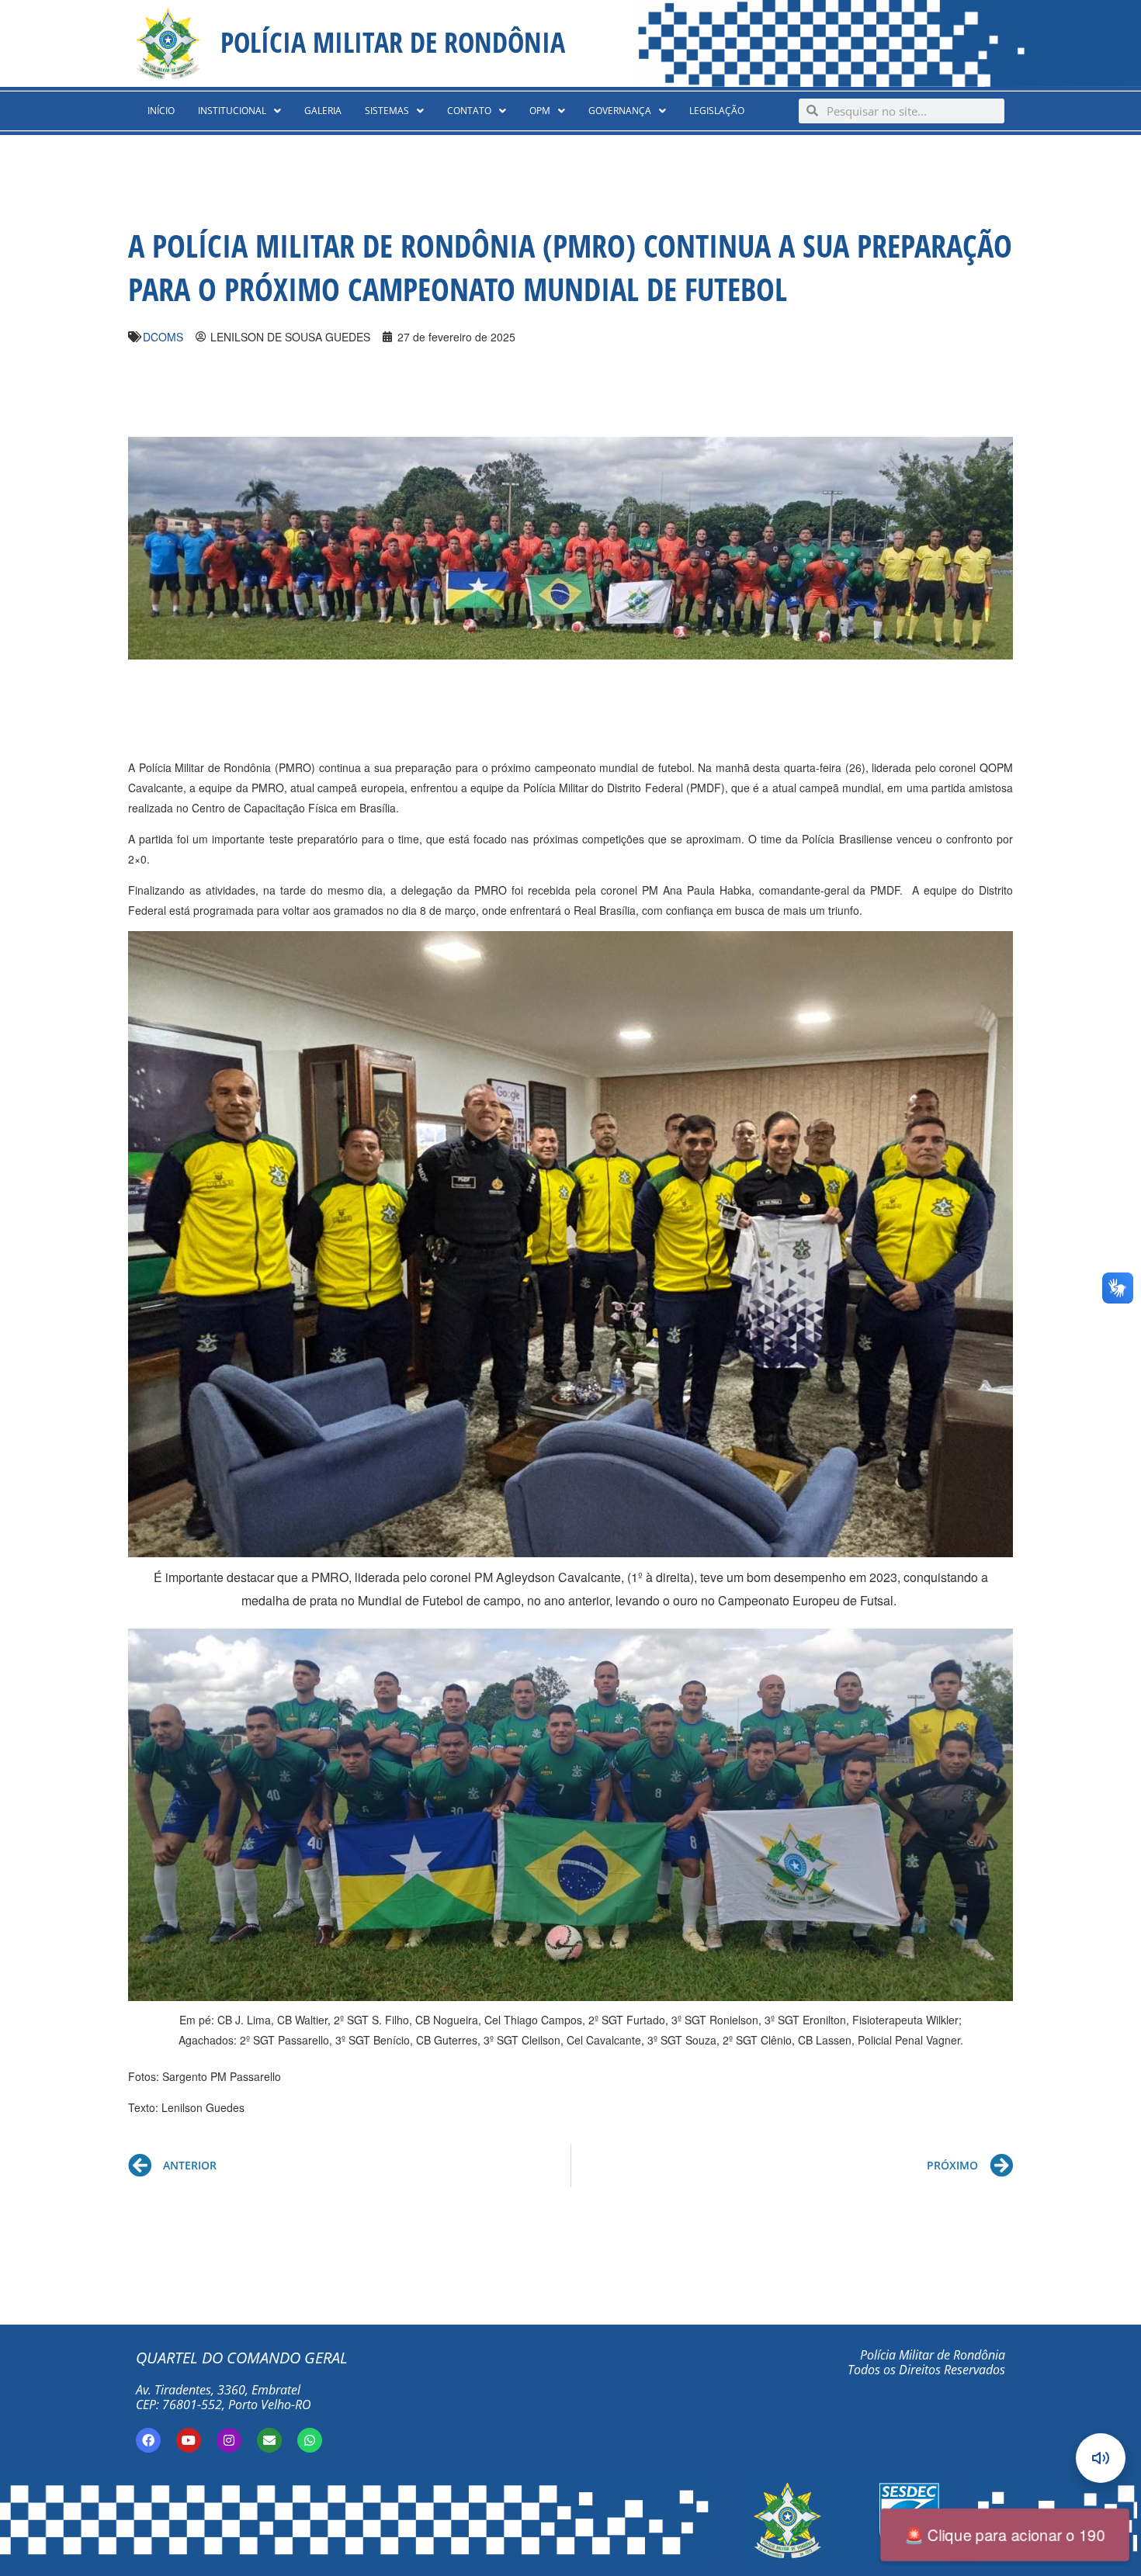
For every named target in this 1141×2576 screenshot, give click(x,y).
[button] (239, 111)
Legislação (717, 111)
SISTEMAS (387, 111)
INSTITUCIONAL (232, 111)
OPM (540, 111)
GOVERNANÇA (620, 111)
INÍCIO (161, 111)
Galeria (323, 111)
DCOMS (163, 337)
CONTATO (469, 111)
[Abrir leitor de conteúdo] (1101, 2458)
